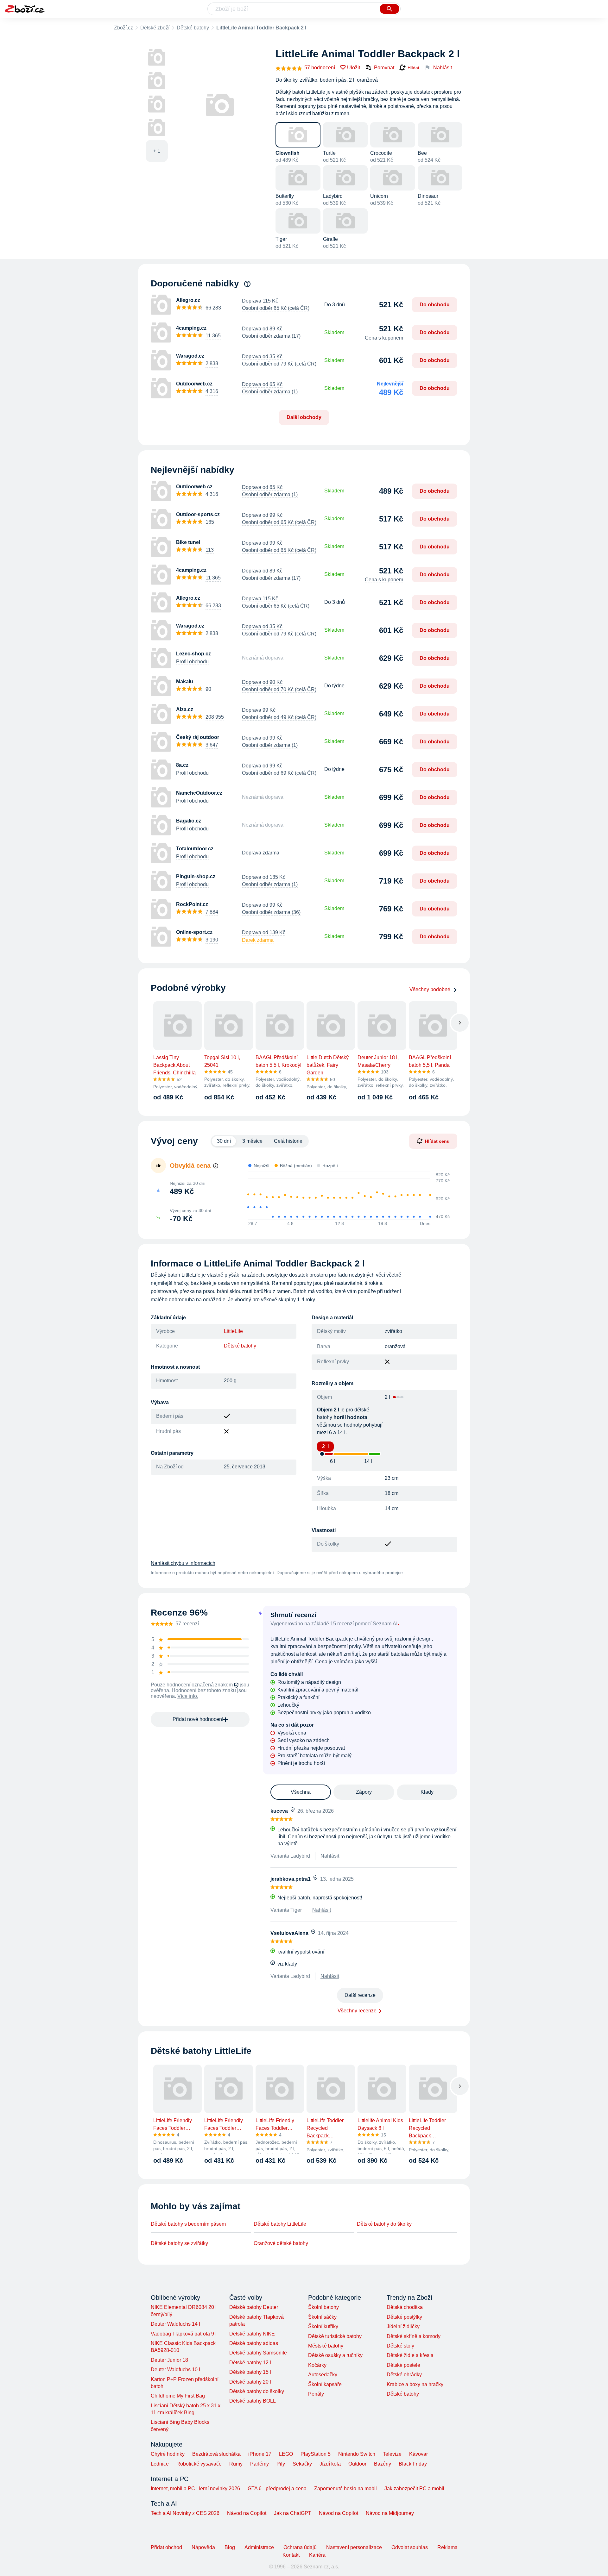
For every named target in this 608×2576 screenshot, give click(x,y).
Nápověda (203, 2547)
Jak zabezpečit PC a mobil (414, 2488)
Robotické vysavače (199, 2464)
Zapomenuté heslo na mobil (345, 2488)
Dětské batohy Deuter (254, 2307)
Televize (392, 2454)
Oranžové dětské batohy (281, 2243)
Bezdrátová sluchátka (216, 2454)
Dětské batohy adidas (254, 2343)
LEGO (286, 2454)
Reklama (447, 2547)
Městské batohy (326, 2346)
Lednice (160, 2464)
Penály (316, 2394)
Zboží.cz (123, 28)
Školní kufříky (323, 2326)
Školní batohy (323, 2307)
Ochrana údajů (300, 2547)
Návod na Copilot (247, 2513)
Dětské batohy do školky (384, 2224)
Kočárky (317, 2365)
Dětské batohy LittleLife (280, 2224)
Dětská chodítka (405, 2307)
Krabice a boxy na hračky (415, 2384)
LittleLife (233, 1331)
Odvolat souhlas (410, 2547)
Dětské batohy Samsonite (258, 2353)
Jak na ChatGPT (293, 2513)
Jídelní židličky (403, 2326)
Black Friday (413, 2464)
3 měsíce (252, 1141)
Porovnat (384, 68)
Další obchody (304, 417)
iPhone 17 (260, 2454)
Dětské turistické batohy (335, 2336)
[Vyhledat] (389, 9)
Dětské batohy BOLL (253, 2401)
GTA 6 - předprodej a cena (277, 2488)
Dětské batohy (193, 28)
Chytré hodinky (168, 2454)
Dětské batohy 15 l (250, 2372)
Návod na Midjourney (390, 2513)
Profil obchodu (192, 662)
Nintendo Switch (357, 2454)
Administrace (259, 2547)
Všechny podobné (430, 989)
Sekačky (302, 2464)
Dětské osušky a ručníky (335, 2355)
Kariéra (317, 2555)
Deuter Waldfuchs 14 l (175, 2324)
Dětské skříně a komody (414, 2336)
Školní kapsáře (325, 2384)
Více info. (188, 1696)
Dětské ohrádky (404, 2375)
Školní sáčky (322, 2317)
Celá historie (288, 1141)
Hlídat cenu (437, 1141)
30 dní (224, 1141)
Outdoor (357, 2464)
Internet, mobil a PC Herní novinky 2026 (195, 2488)
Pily (281, 2464)
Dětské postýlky (404, 2317)
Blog (230, 2547)
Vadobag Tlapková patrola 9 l (184, 2334)
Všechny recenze (357, 2011)
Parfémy (260, 2464)
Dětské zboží (155, 28)
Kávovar (418, 2454)
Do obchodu (435, 305)
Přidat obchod (166, 2547)
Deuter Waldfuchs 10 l (175, 2370)
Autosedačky (323, 2375)
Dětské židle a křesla (410, 2355)
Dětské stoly (400, 2346)
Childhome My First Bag (178, 2396)
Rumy (236, 2464)
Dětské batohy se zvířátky (179, 2243)
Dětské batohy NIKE (252, 2334)
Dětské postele (403, 2365)
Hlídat (413, 68)
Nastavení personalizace (354, 2547)
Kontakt (291, 2555)
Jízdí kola (330, 2464)
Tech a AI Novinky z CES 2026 (185, 2513)
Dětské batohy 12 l (250, 2363)
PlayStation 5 (316, 2454)
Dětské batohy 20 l (250, 2382)
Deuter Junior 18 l (171, 2360)
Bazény (383, 2464)
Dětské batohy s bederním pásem (188, 2224)
